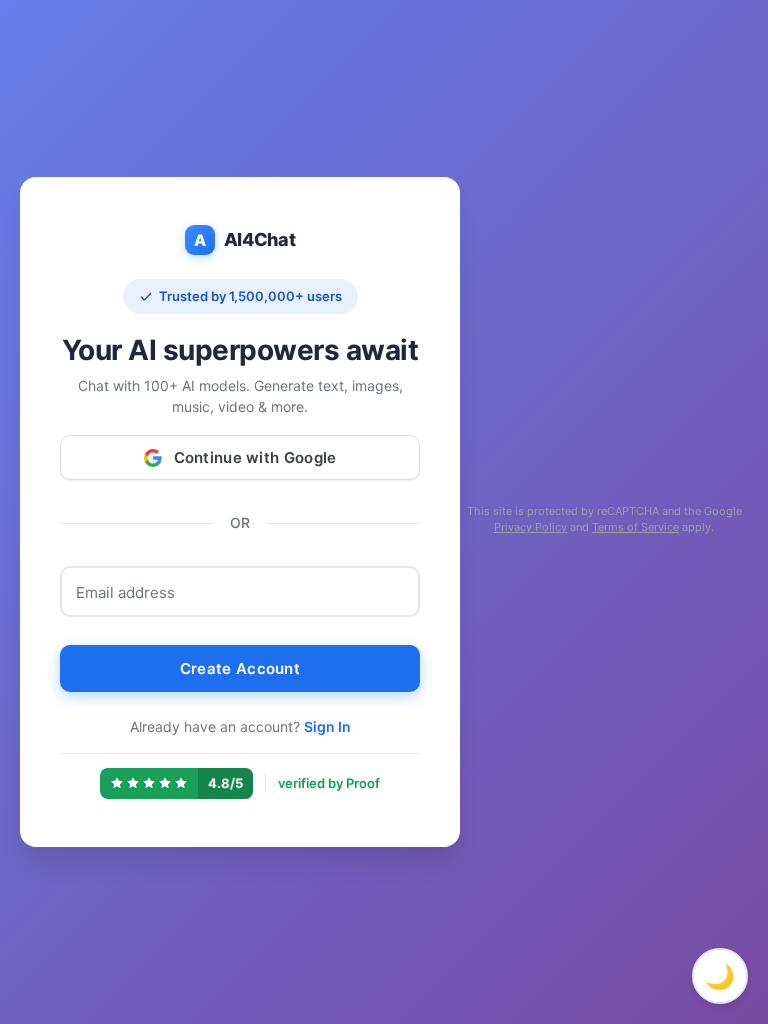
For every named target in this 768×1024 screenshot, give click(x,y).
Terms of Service (635, 527)
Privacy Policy (530, 527)
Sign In (327, 726)
